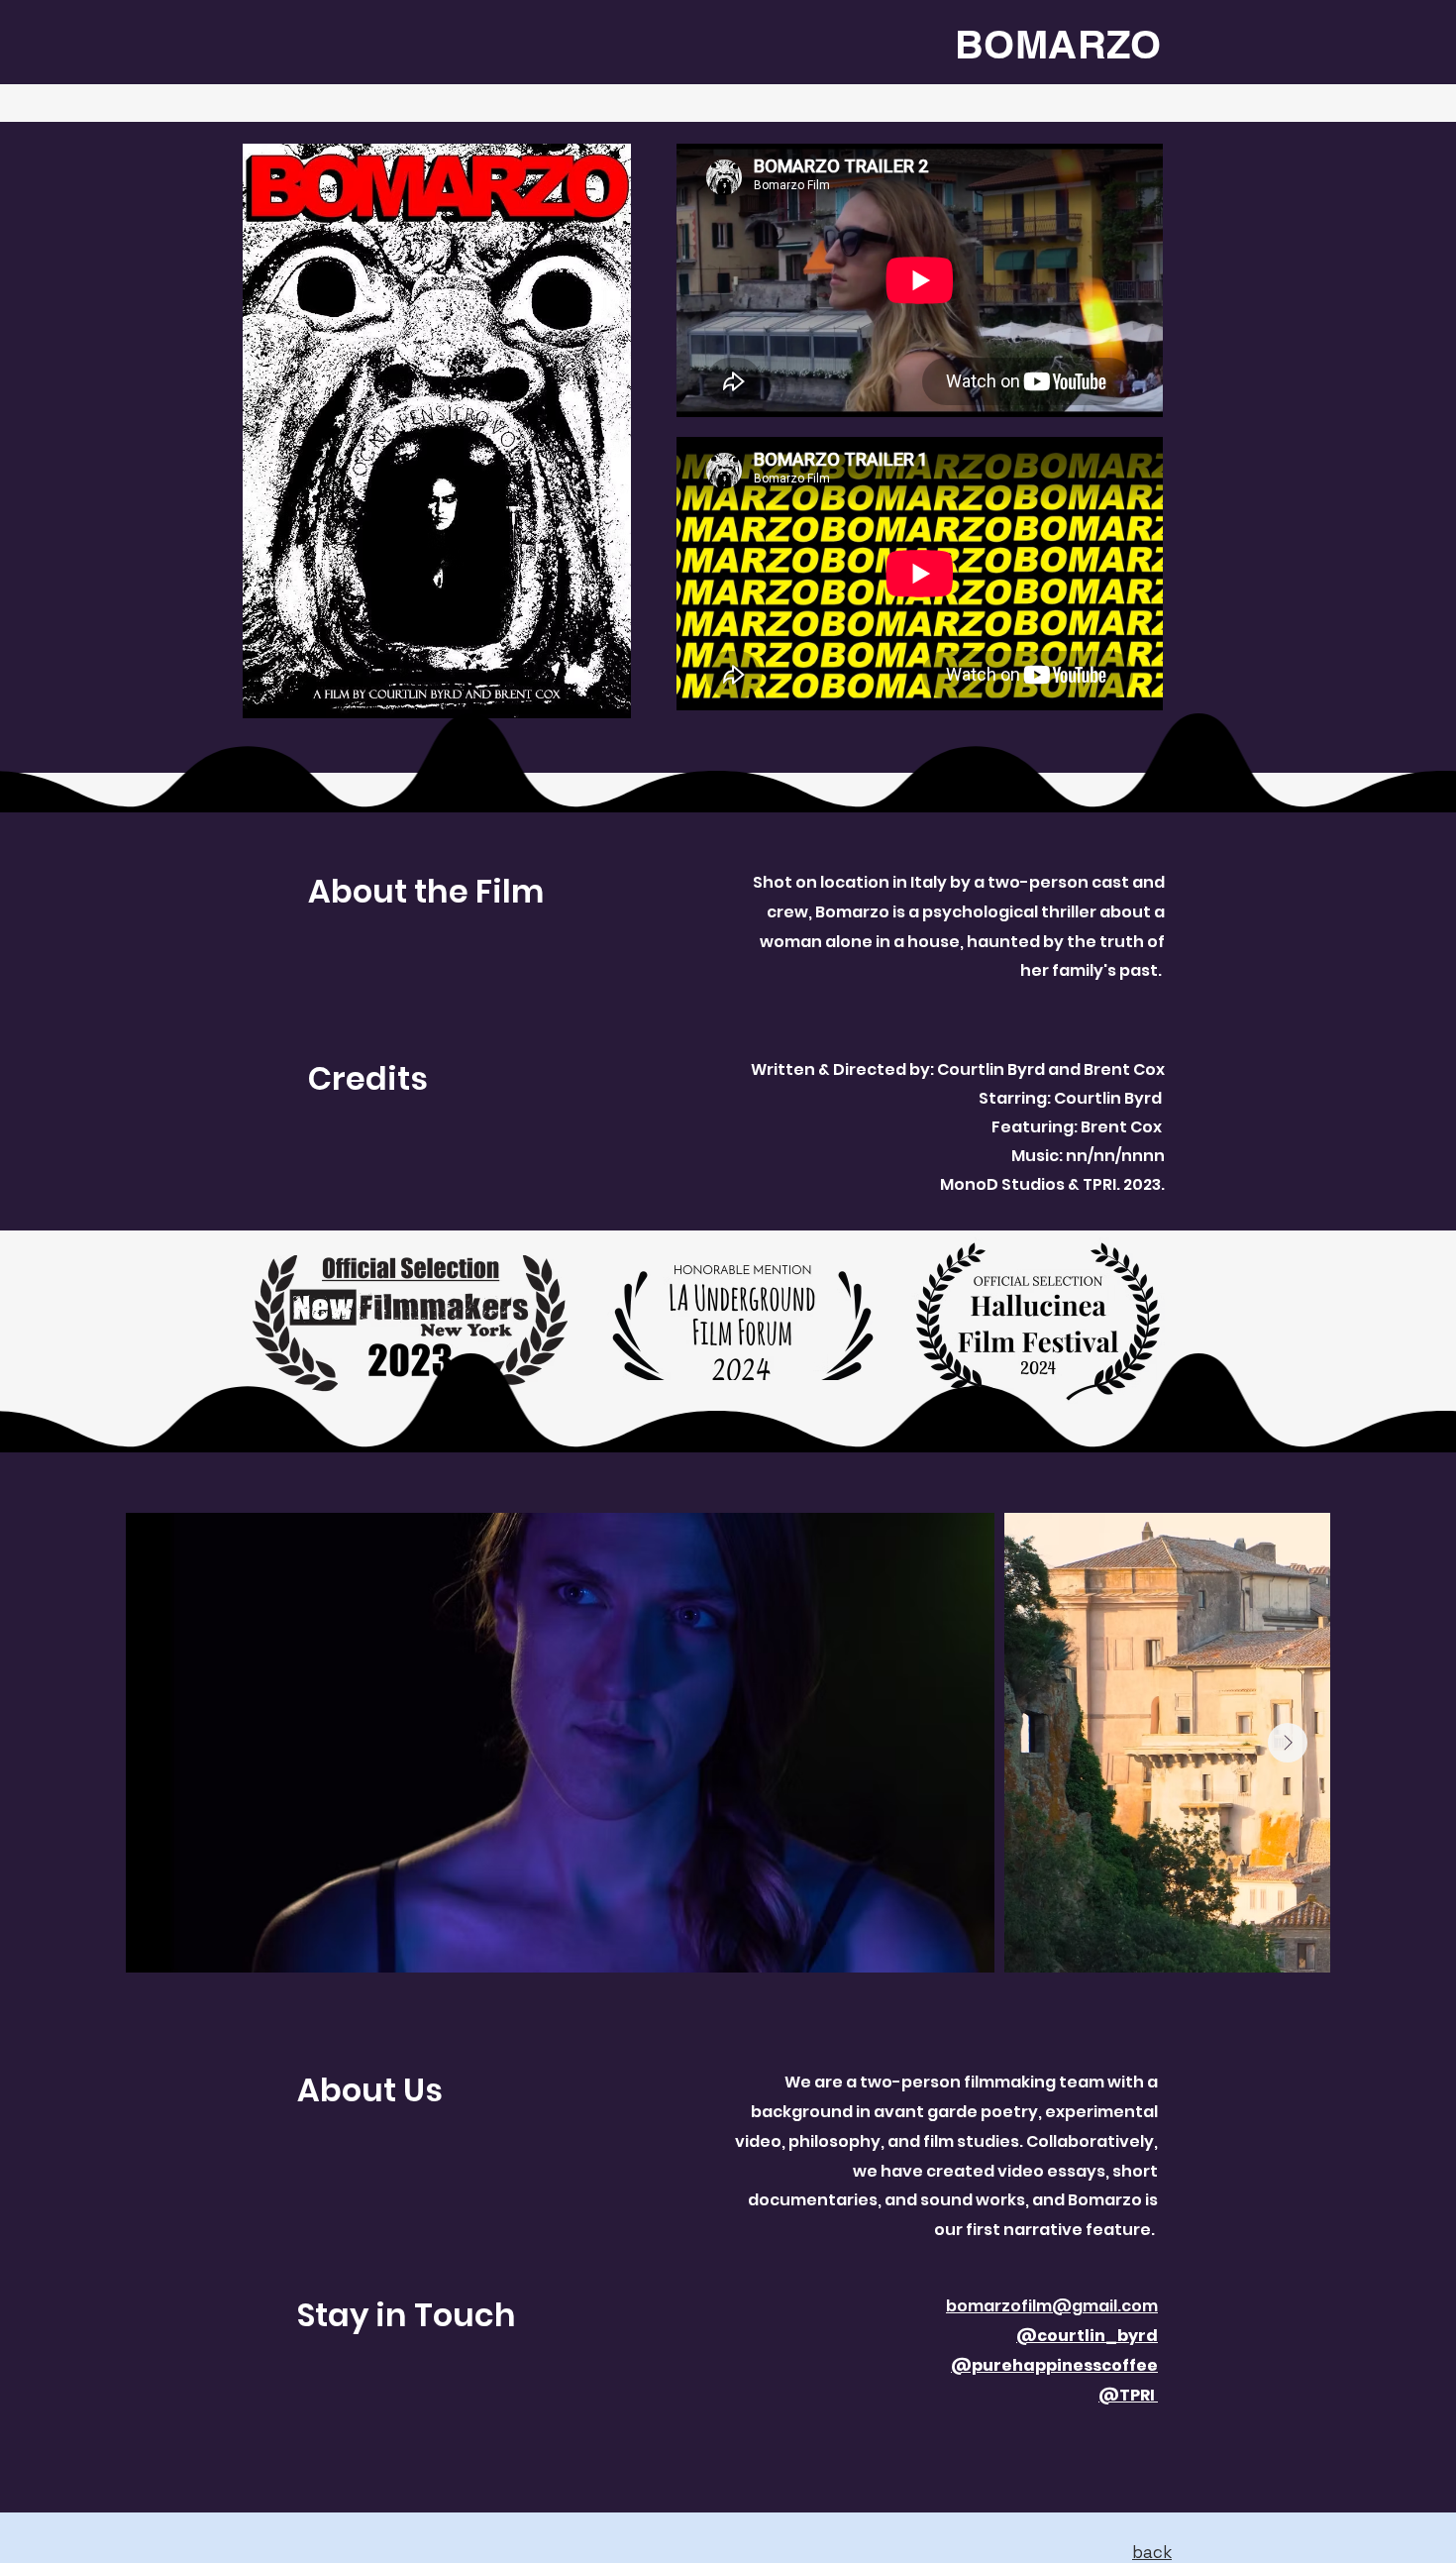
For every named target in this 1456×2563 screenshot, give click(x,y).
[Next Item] (1288, 1743)
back (1152, 2552)
